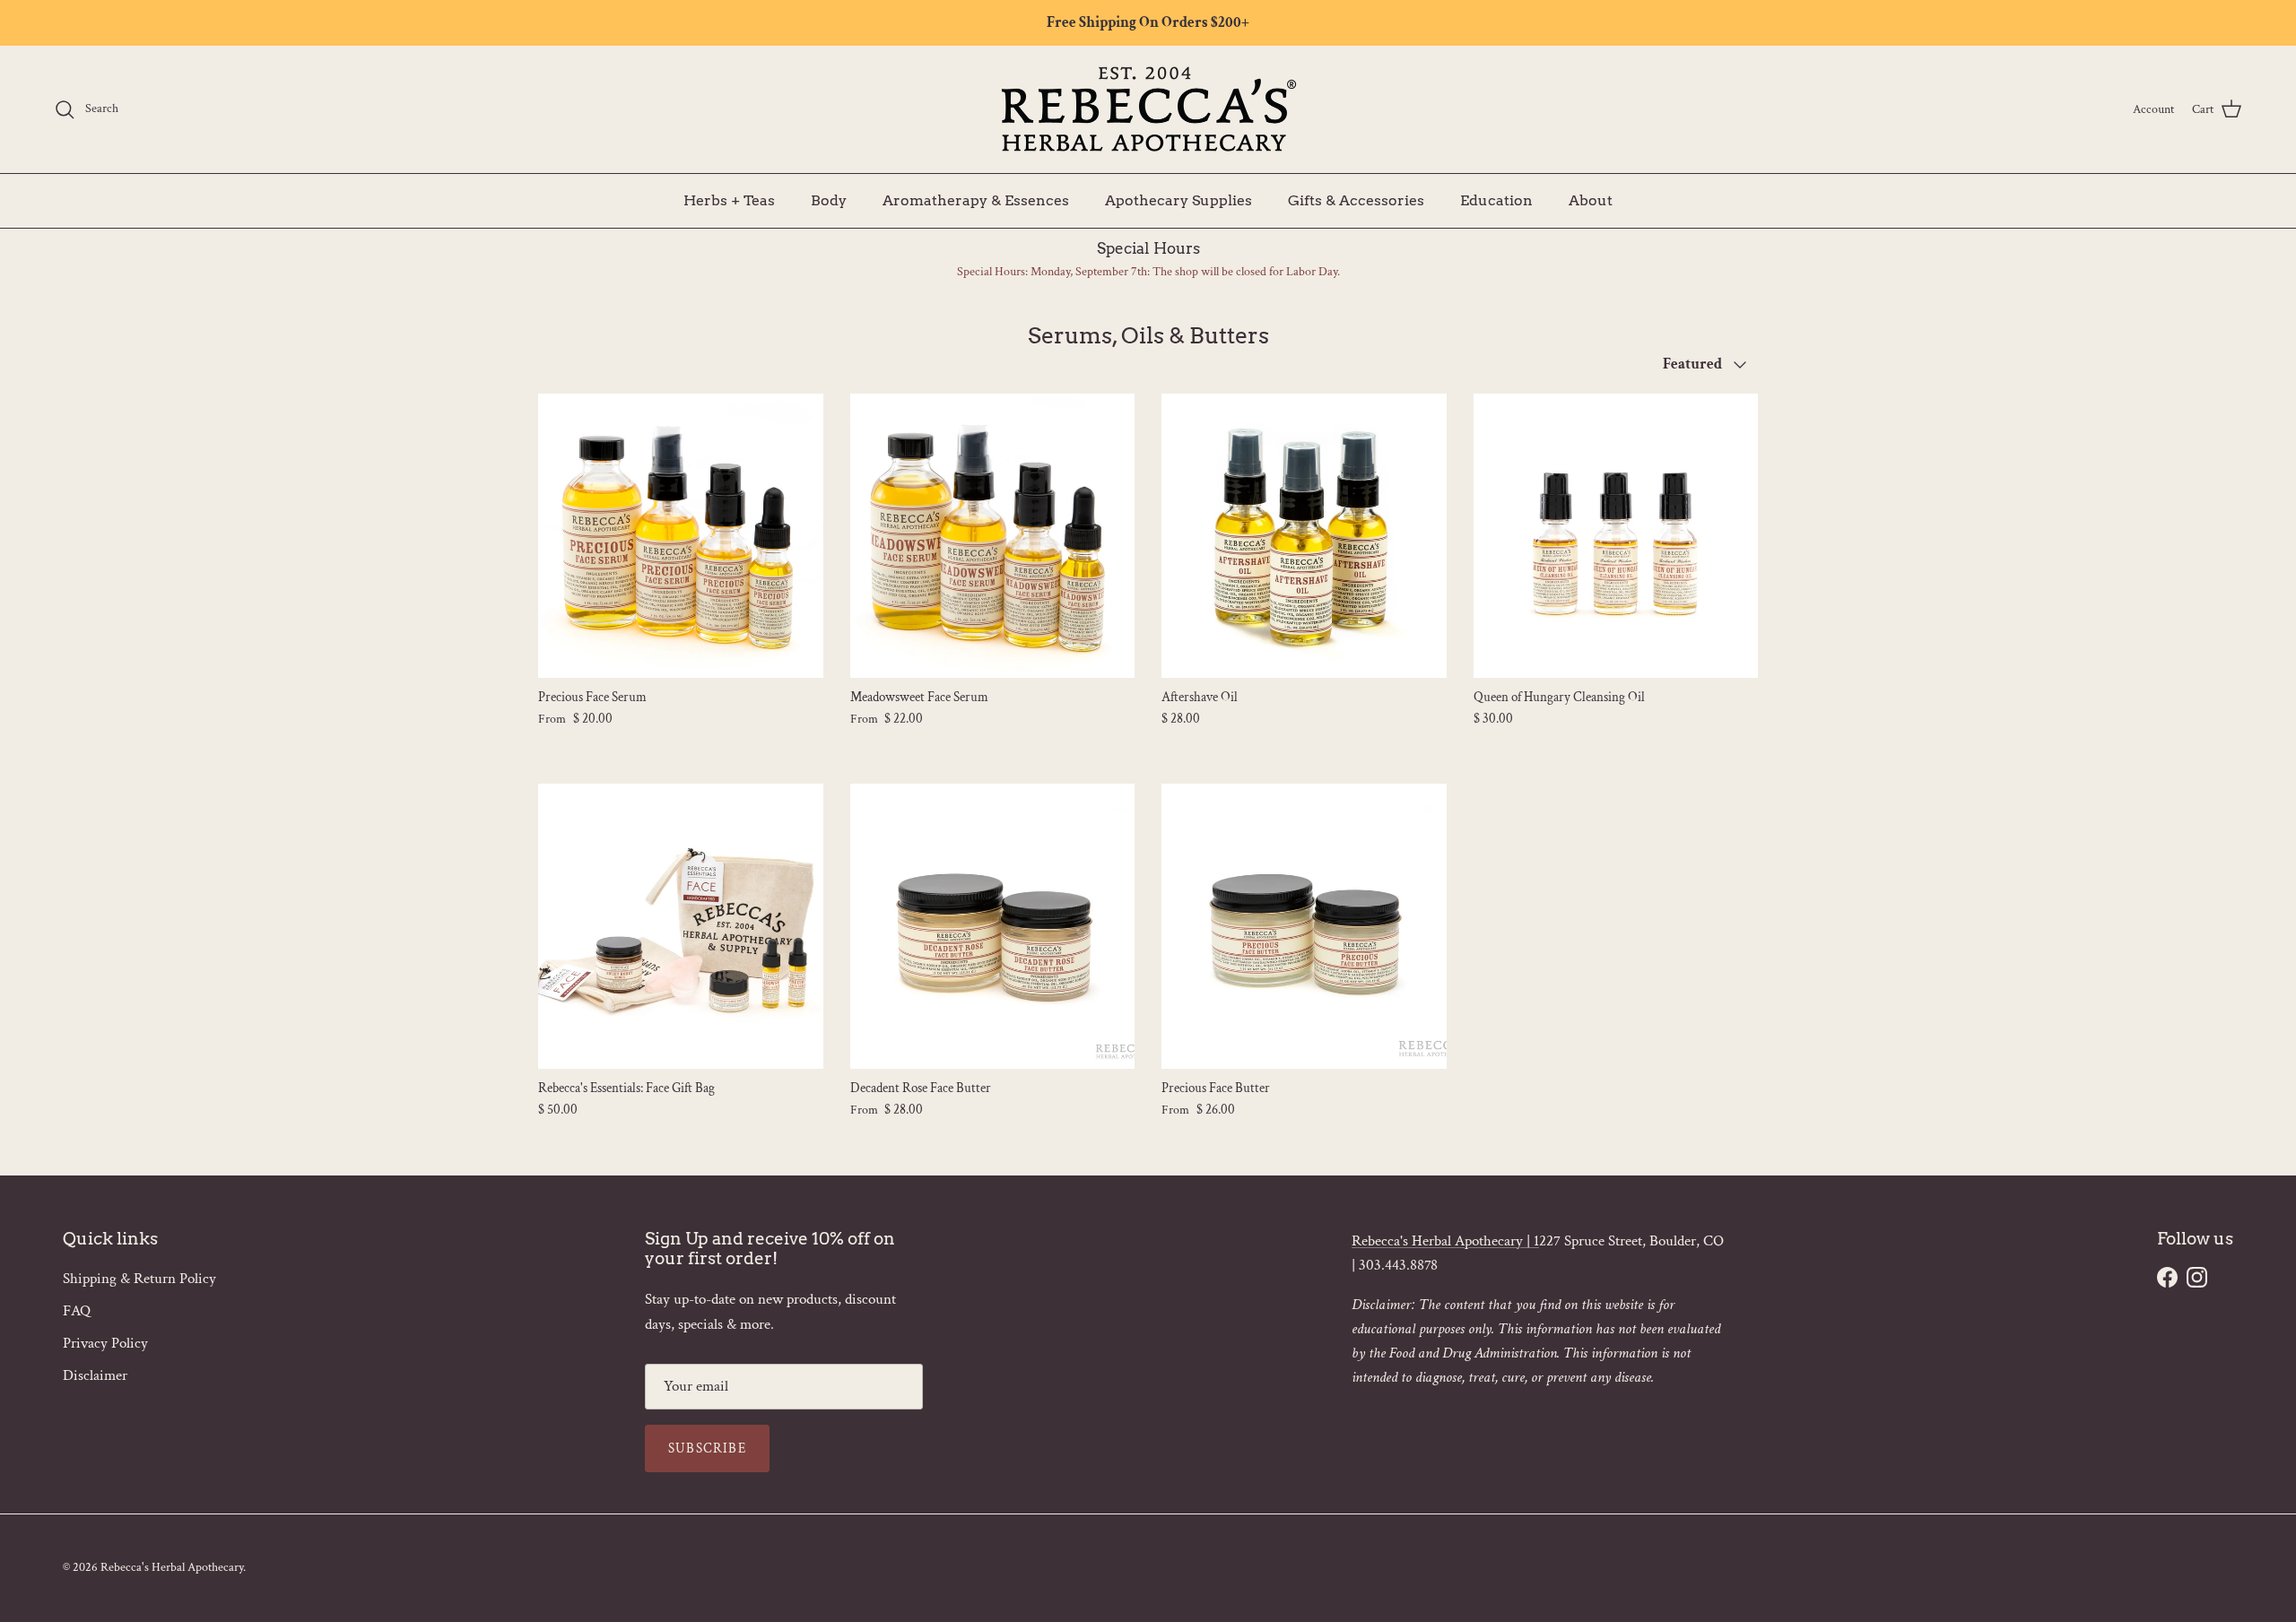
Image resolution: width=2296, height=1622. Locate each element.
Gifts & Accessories (1356, 199)
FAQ (77, 1311)
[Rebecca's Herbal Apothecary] (1148, 109)
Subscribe (707, 1449)
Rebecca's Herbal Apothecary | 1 (1445, 1241)
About (1591, 199)
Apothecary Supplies (1178, 199)
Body (829, 199)
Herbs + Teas (729, 199)
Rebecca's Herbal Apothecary (172, 1567)
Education (1496, 199)
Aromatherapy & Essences (976, 199)
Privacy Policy (105, 1343)
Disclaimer (95, 1375)
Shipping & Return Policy (139, 1279)
